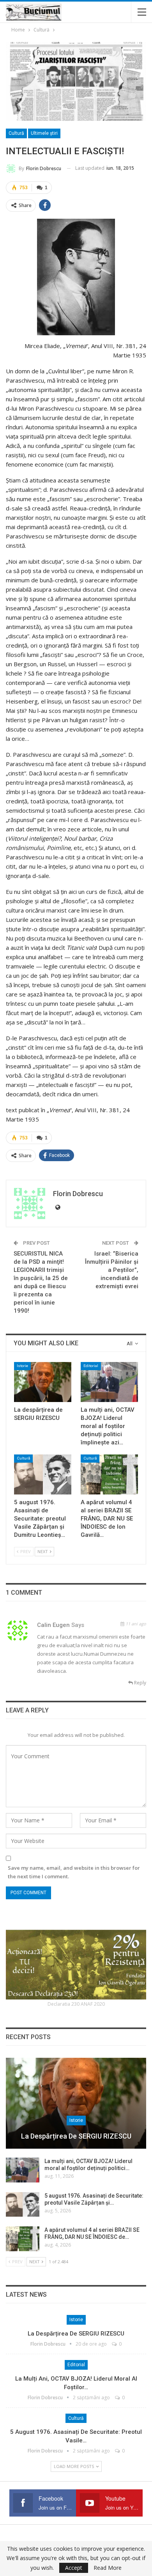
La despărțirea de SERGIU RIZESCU (76, 2136)
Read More (108, 2568)
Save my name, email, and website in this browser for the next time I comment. (74, 1872)
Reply (140, 1683)
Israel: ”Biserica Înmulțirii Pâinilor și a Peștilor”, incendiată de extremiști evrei (112, 1270)
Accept (74, 2568)
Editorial (91, 1366)
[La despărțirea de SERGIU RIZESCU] (43, 1382)
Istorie (22, 1366)
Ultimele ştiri (44, 133)
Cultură (16, 133)
